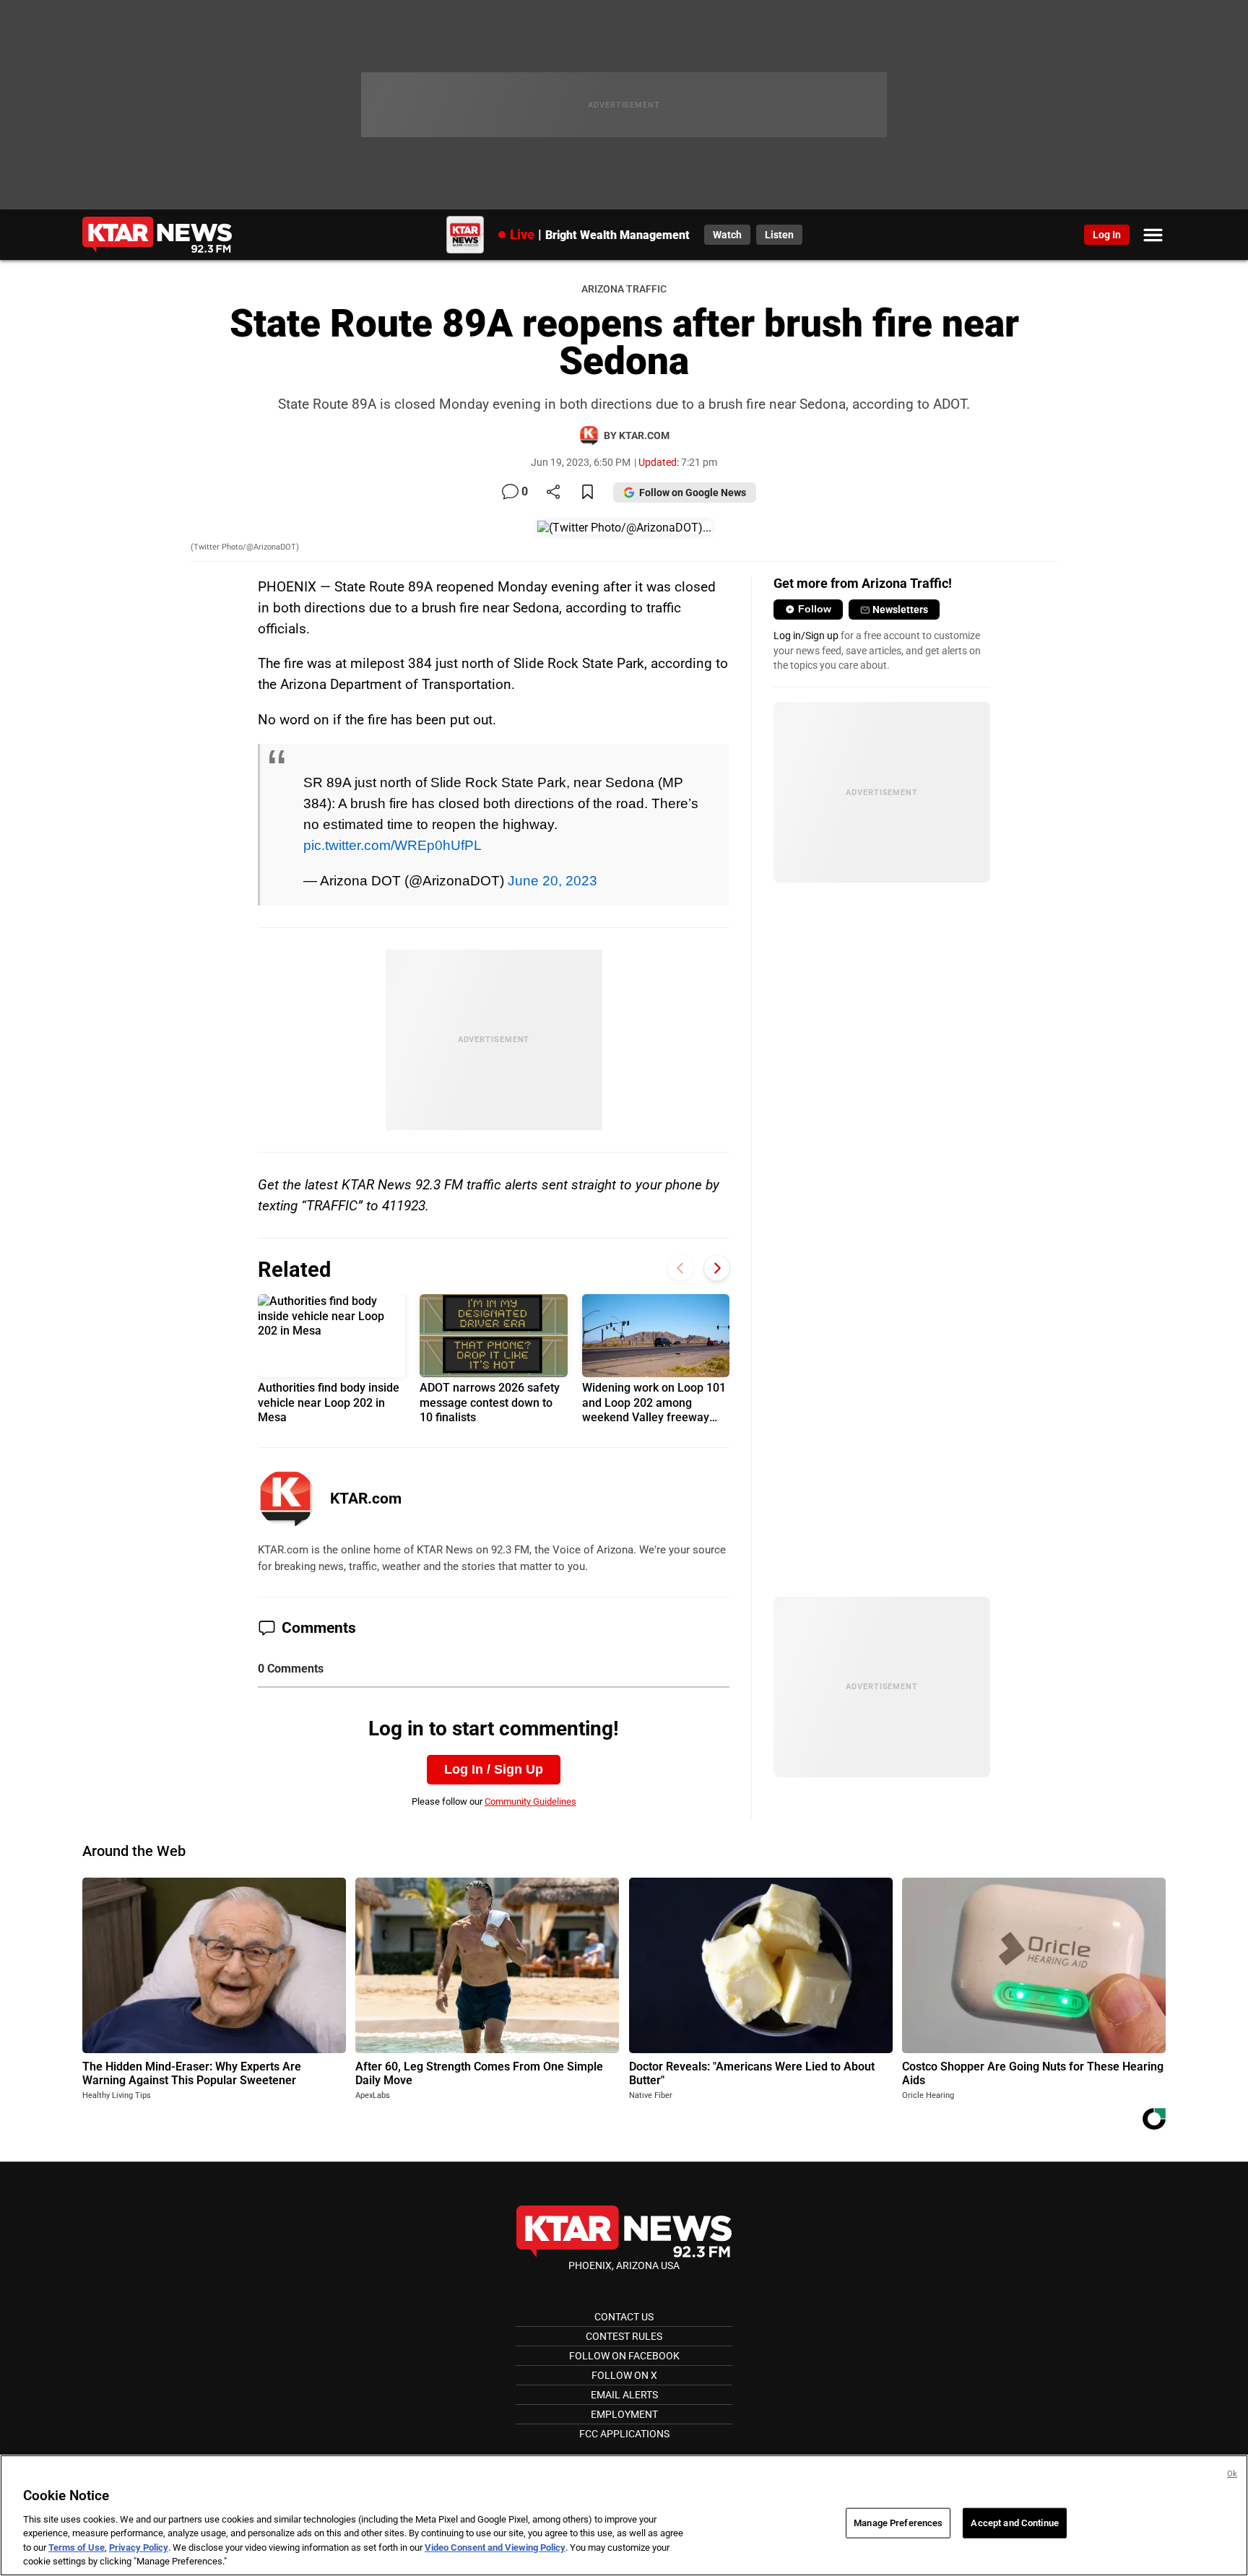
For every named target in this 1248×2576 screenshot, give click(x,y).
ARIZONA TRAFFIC (624, 289)
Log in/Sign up (806, 636)
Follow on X (624, 2375)
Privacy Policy (139, 2547)
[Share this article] (553, 493)
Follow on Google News (693, 493)
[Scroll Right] (717, 1268)
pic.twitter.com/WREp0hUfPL (393, 845)
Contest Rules (624, 2336)
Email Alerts (624, 2395)
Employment (624, 2414)
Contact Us (624, 2317)
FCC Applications (624, 2434)
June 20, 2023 (552, 880)
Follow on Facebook (624, 2356)
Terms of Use (77, 2547)
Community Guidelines (530, 1801)
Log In (1107, 235)
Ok (1232, 2474)
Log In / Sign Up (494, 1769)
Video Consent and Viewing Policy (495, 2547)
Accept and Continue (1014, 2523)
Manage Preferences (898, 2523)
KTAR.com (366, 1499)
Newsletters (900, 610)
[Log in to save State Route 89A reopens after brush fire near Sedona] (588, 493)
